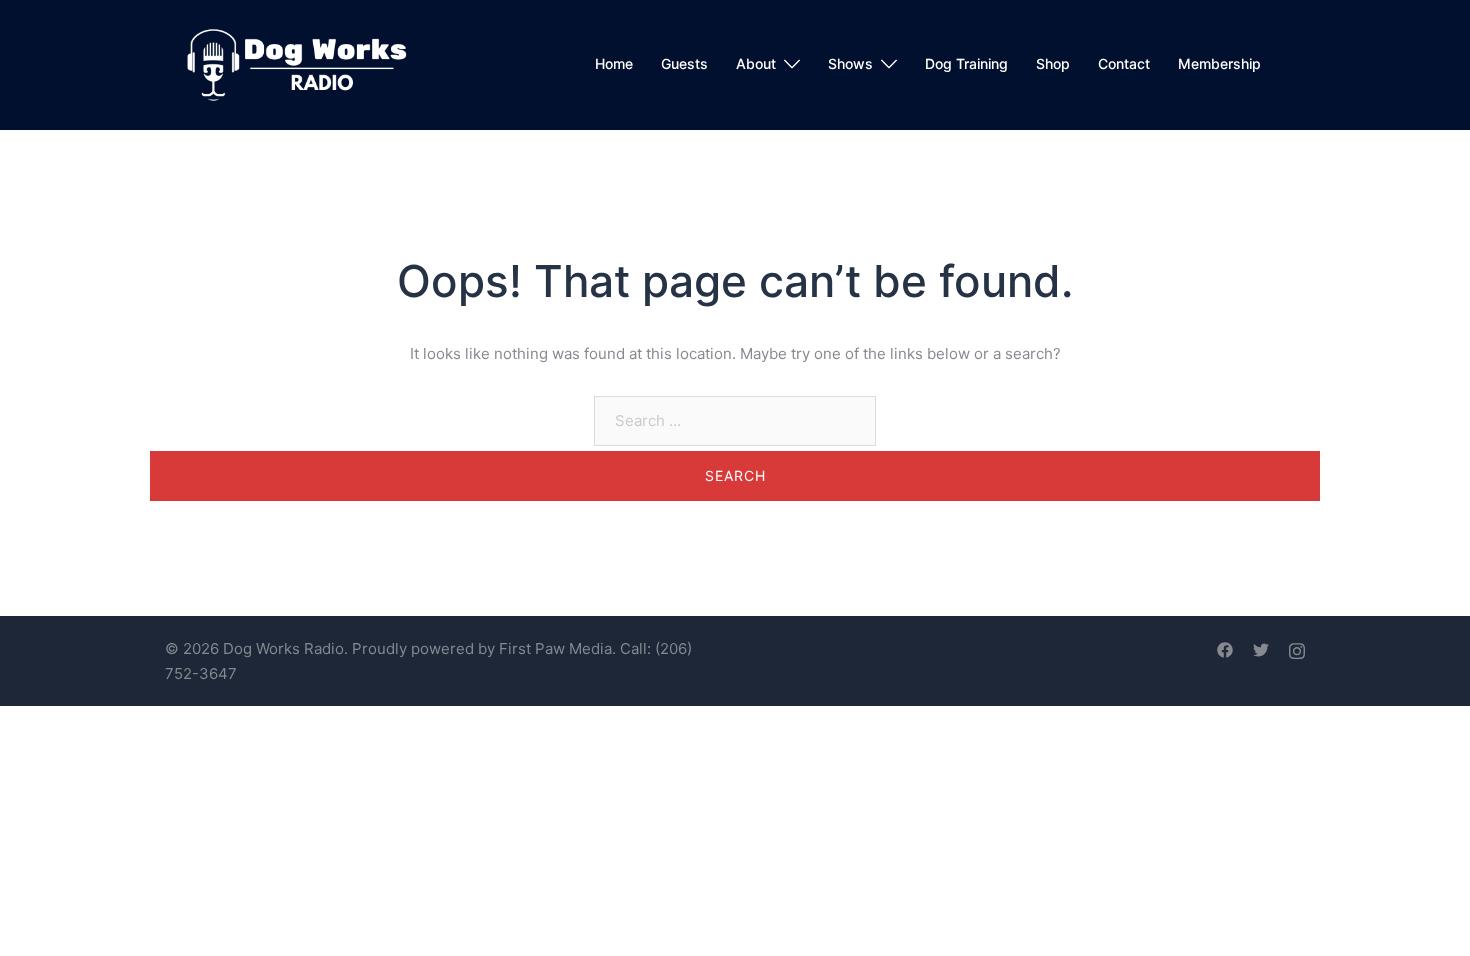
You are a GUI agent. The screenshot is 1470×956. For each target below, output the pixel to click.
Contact (1124, 63)
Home (614, 63)
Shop (1053, 63)
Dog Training (966, 63)
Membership (1219, 63)
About (756, 63)
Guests (684, 63)
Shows (850, 63)
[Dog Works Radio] (296, 63)
